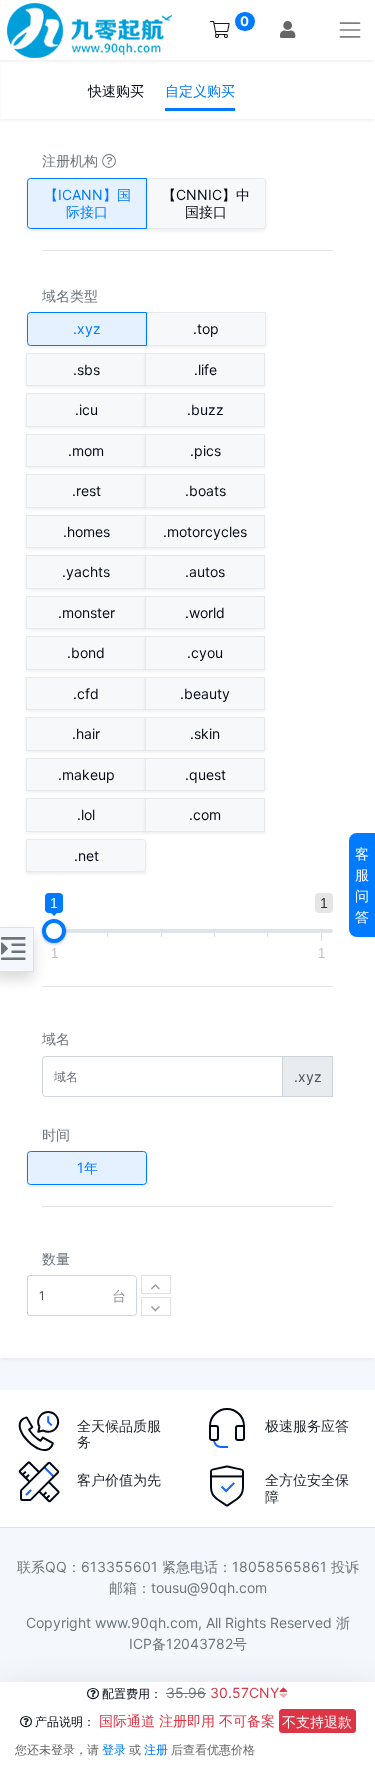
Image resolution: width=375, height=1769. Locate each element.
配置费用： (130, 1693)
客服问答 (362, 885)
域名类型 (70, 295)
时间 (56, 1134)
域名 (56, 1038)
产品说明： (63, 1721)
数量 (56, 1258)
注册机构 (72, 160)
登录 (114, 1749)
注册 (156, 1749)
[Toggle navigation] (350, 29)
